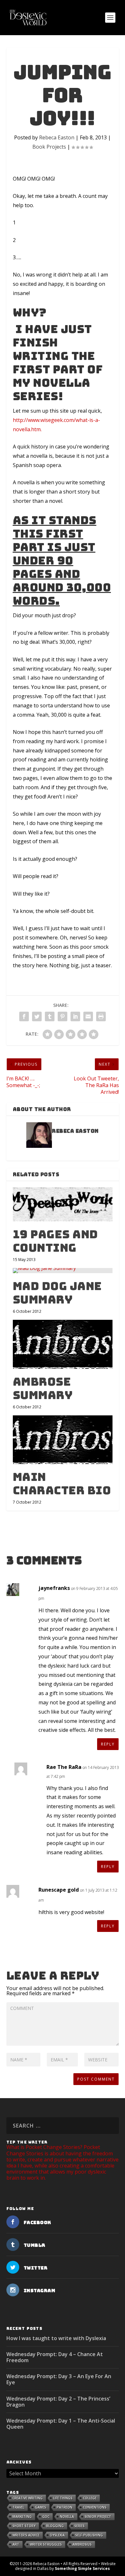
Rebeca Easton (57, 137)
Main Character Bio (62, 1484)
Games (41, 2507)
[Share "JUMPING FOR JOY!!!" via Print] (101, 1016)
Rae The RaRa (64, 1767)
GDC (46, 2517)
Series (79, 2526)
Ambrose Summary (43, 1388)
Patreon (65, 2507)
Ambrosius (82, 2544)
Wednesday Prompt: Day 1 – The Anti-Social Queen (61, 2424)
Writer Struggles (46, 2544)
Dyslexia (57, 2535)
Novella (67, 2517)
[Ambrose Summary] (63, 1344)
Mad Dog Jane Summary (57, 1293)
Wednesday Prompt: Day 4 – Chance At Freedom (55, 2357)
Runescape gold (59, 1890)
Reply (108, 1744)
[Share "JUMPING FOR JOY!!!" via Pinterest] (63, 1016)
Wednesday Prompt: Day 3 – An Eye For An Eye (59, 2379)
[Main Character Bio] (63, 1440)
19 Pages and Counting (55, 1241)
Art (16, 2544)
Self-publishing (89, 2535)
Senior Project (98, 2517)
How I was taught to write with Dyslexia (56, 2338)
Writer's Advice (26, 2535)
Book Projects (49, 147)
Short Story (24, 2526)
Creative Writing (28, 2498)
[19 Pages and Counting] (63, 1204)
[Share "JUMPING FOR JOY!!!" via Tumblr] (50, 1016)
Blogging (55, 2526)
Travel (18, 2507)
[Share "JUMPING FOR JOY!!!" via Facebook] (24, 1016)
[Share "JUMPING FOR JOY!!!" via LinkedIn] (75, 1016)
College (90, 2498)
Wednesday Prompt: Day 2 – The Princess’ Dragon (58, 2402)
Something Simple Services (82, 2568)
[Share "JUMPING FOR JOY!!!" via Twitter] (37, 1016)
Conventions (95, 2507)
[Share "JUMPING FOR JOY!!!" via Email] (88, 1016)
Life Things (63, 2498)
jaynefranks (54, 1588)
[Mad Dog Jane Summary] (63, 1271)
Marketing (22, 2517)
